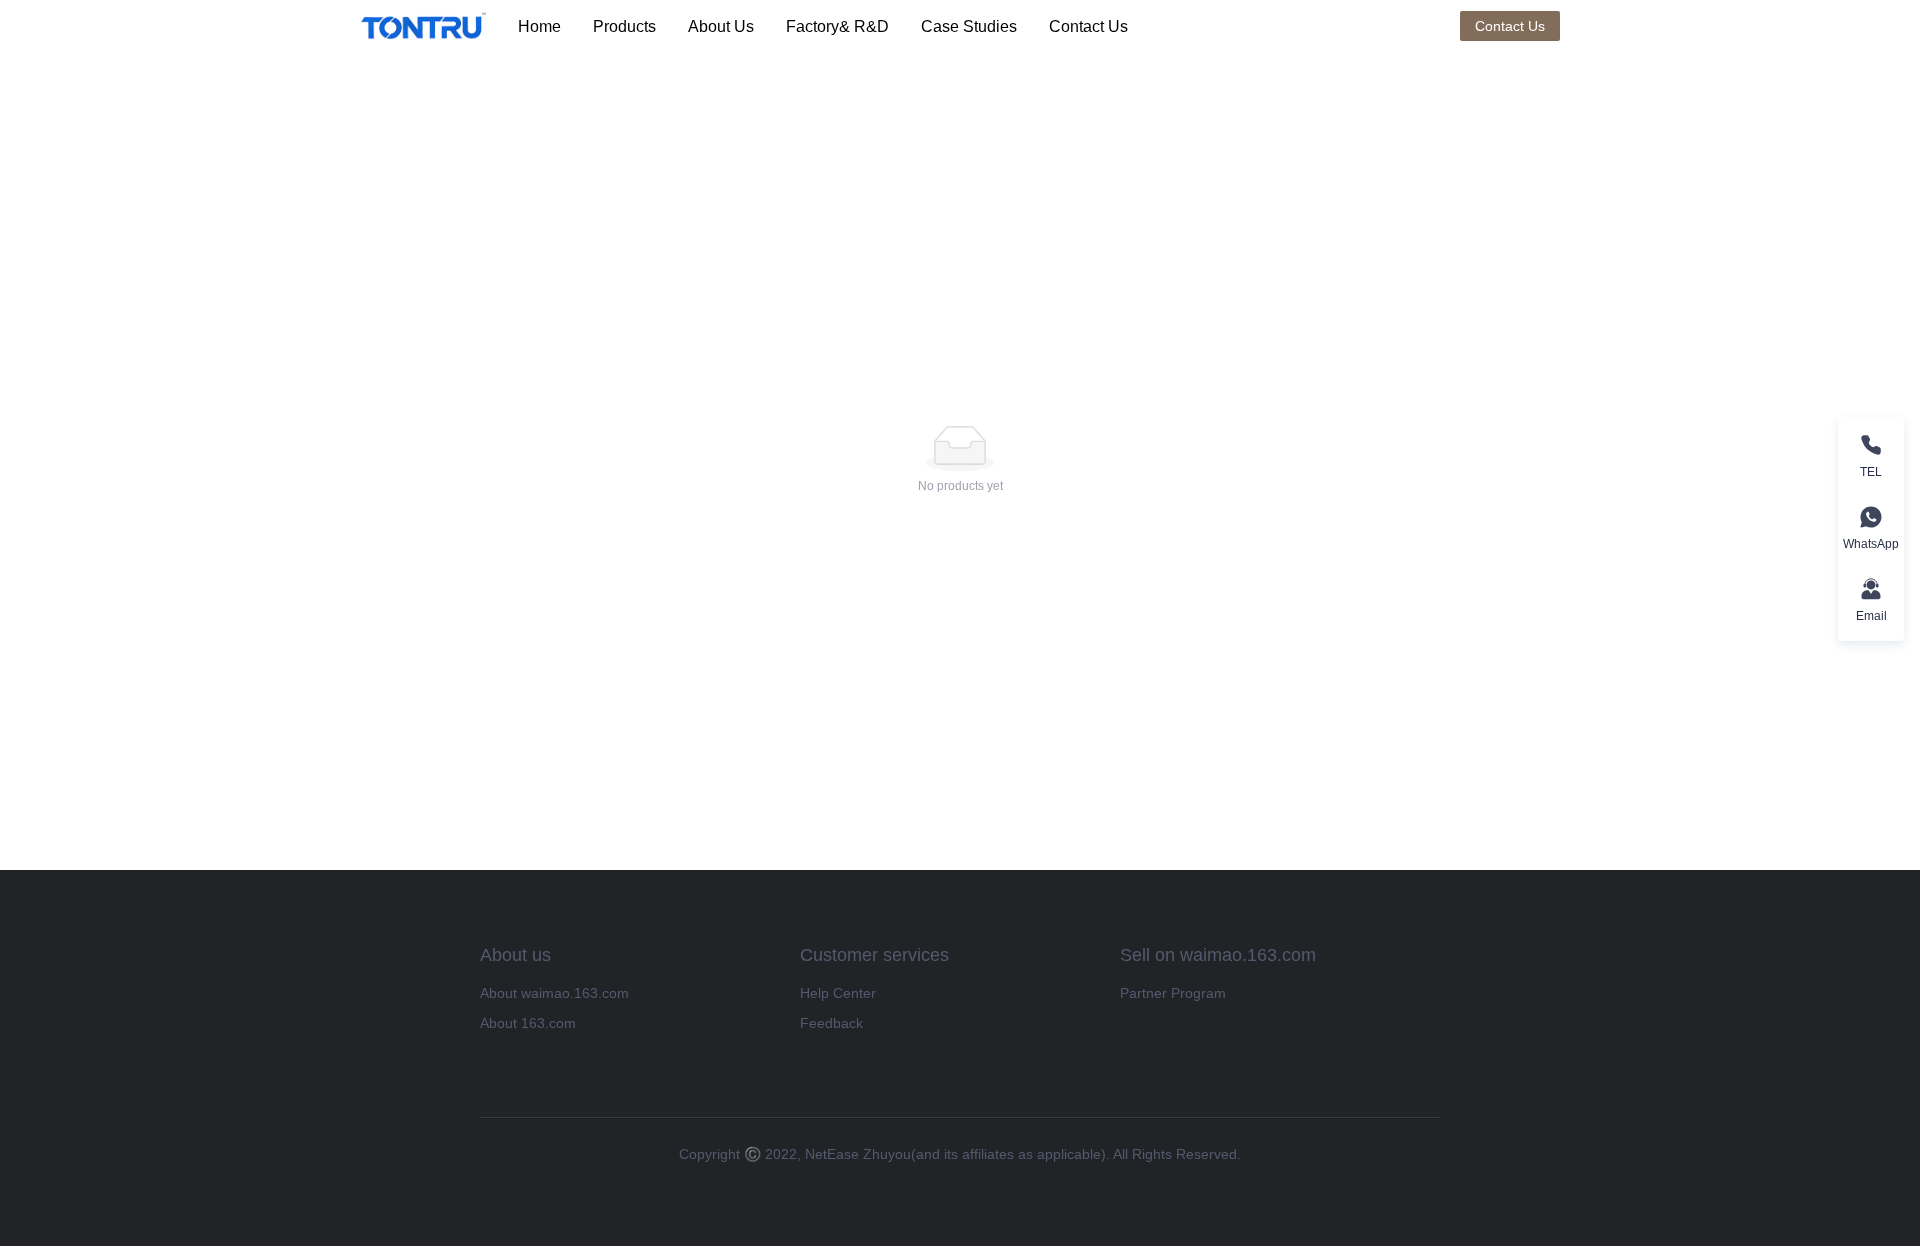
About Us (721, 26)
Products (624, 26)
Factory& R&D (837, 26)
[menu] (981, 26)
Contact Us (1088, 26)
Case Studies (969, 26)
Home (539, 26)
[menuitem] (539, 27)
